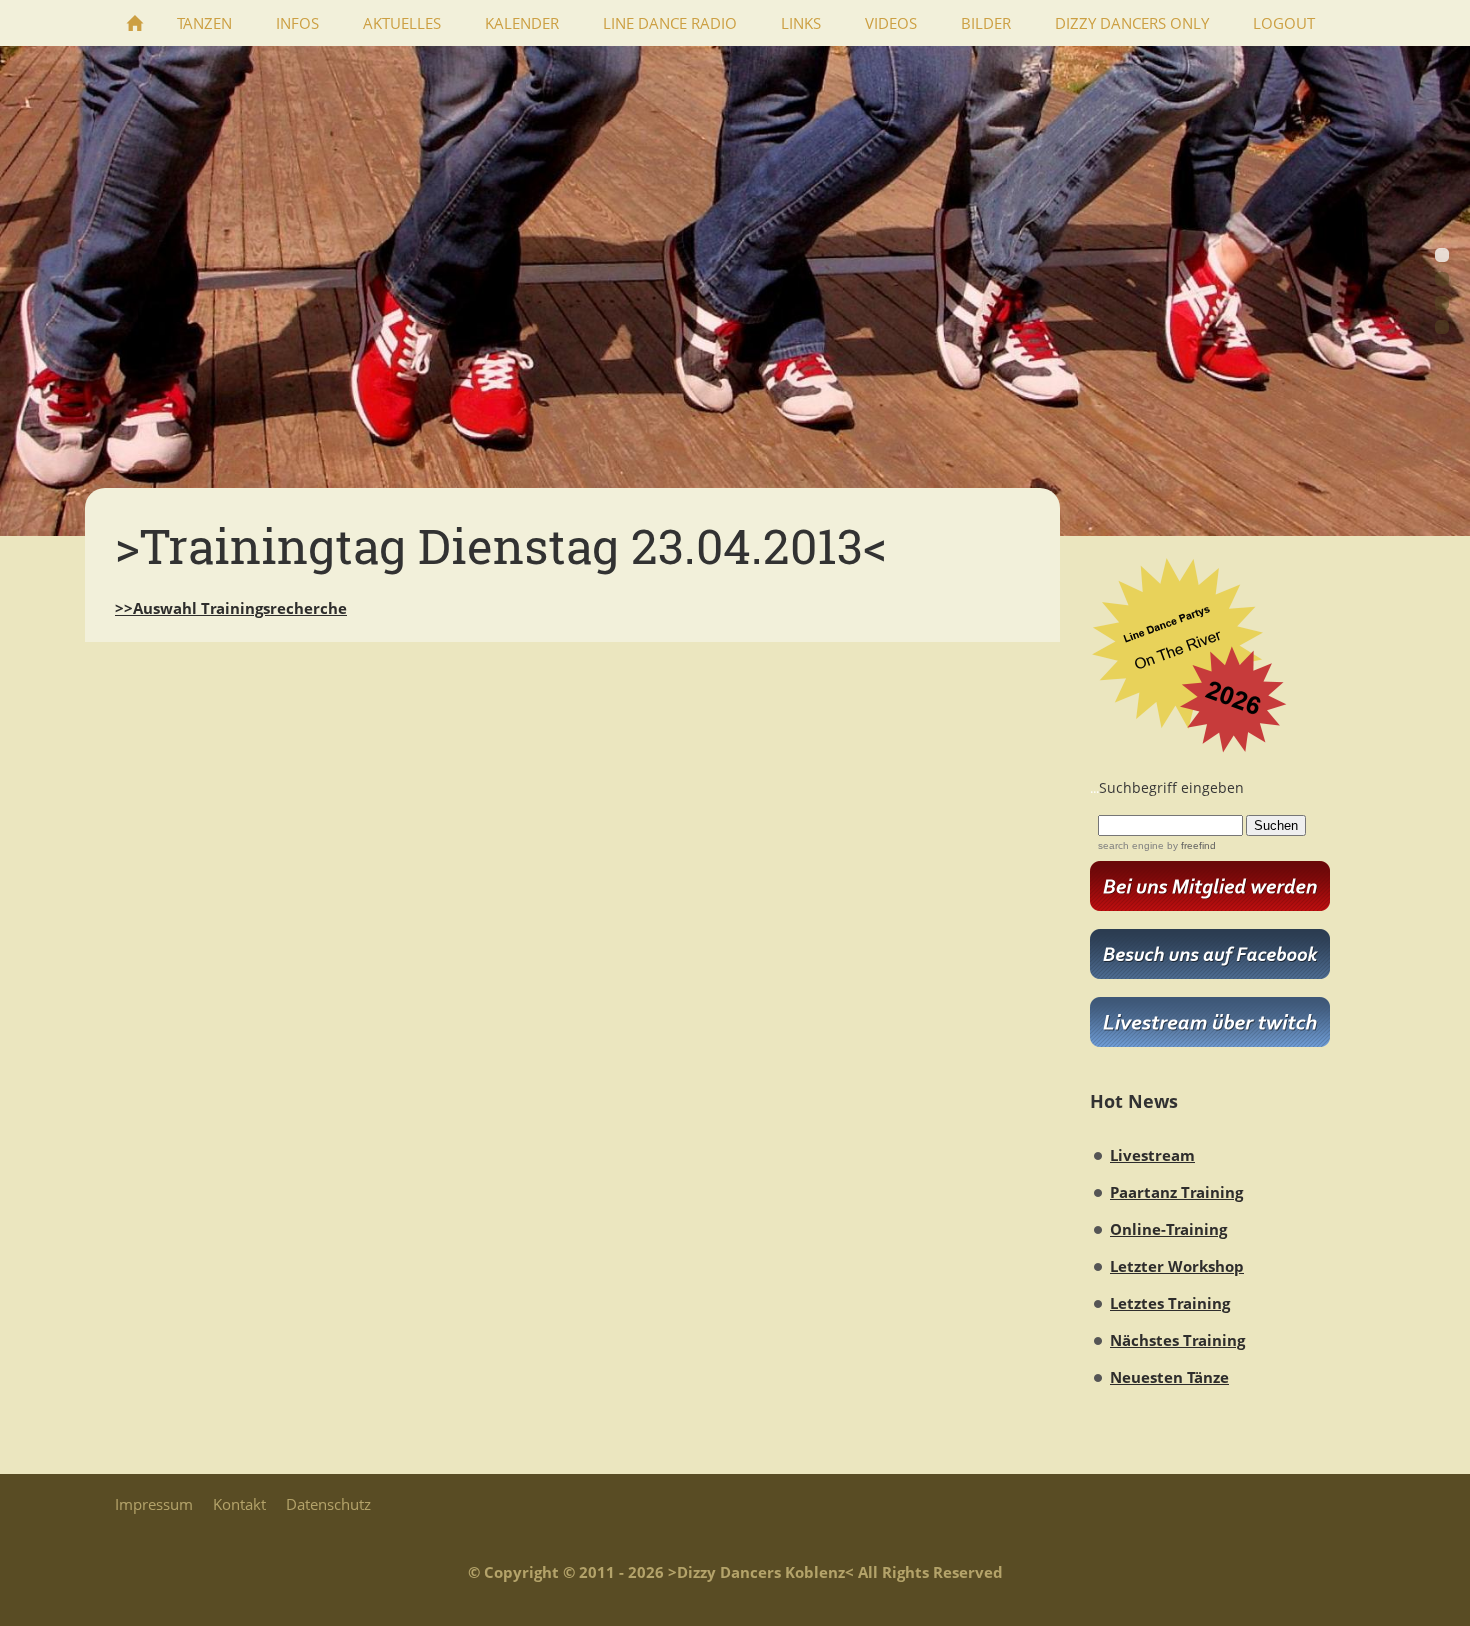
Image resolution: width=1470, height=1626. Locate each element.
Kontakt (239, 1504)
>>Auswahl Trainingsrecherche (231, 608)
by (1190, 845)
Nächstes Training (1177, 1340)
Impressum (154, 1504)
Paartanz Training (1176, 1192)
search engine (1131, 845)
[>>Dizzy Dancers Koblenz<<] (135, 23)
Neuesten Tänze (1169, 1377)
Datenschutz (328, 1504)
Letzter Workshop (1177, 1266)
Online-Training (1168, 1229)
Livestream (1152, 1155)
